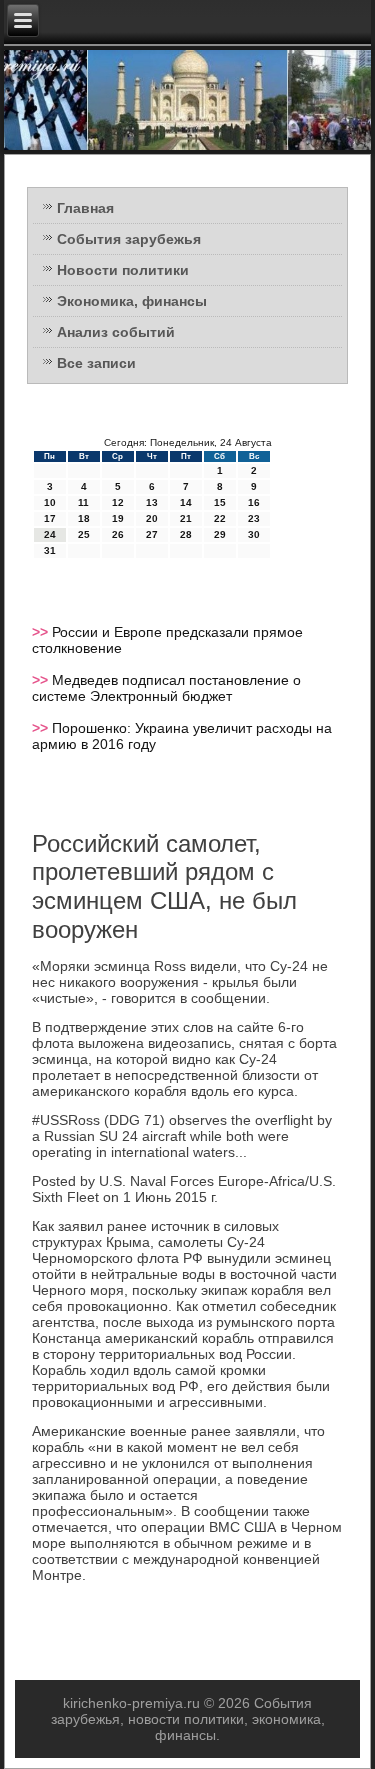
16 (254, 502)
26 (118, 534)
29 (220, 534)
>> (42, 632)
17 (50, 518)
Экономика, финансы (132, 301)
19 (118, 518)
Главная (85, 208)
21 (186, 518)
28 (186, 534)
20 (152, 518)
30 (254, 534)
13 (152, 502)
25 (84, 534)
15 (220, 502)
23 (254, 518)
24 (50, 534)
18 (84, 518)
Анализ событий (116, 332)
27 (152, 534)
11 (83, 502)
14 (186, 502)
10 (50, 502)
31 (50, 550)
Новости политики (123, 270)
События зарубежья (129, 239)
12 (118, 502)
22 (220, 518)
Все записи (96, 363)
